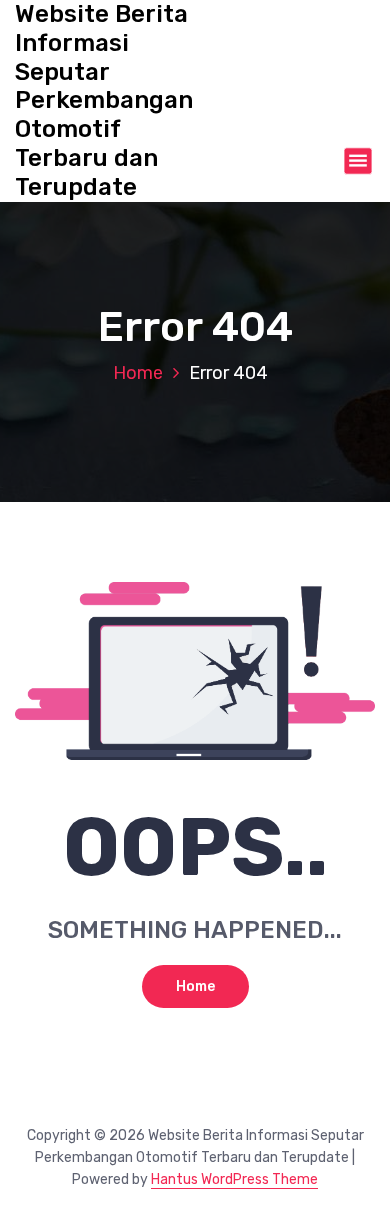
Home (138, 373)
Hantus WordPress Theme (234, 1179)
